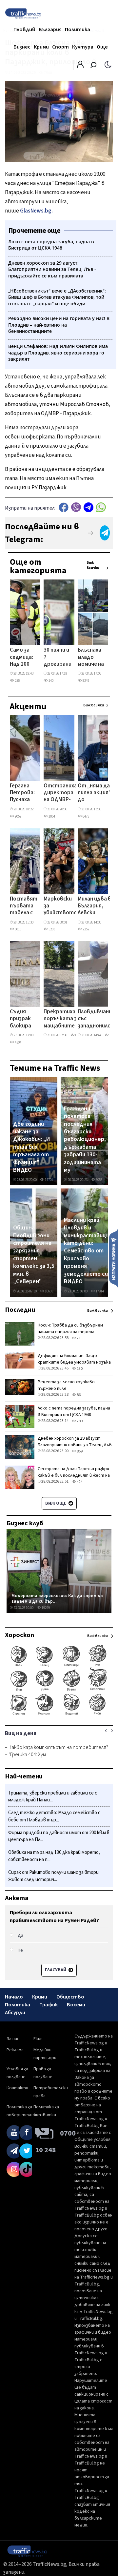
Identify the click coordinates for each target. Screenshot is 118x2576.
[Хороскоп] (59, 1714)
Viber (76, 507)
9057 (18, 816)
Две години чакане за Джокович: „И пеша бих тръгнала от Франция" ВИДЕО (32, 1147)
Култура (83, 47)
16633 (49, 1291)
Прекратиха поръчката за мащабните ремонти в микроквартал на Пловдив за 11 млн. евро (63, 1019)
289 (79, 1421)
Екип (38, 2039)
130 (79, 1369)
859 (79, 1451)
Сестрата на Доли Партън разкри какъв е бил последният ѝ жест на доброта (74, 1475)
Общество (70, 1997)
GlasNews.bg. (37, 211)
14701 (49, 1180)
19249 (45, 1608)
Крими (41, 47)
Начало (14, 1997)
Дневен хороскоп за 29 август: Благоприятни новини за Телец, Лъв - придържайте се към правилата (75, 1445)
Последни (20, 1310)
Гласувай (56, 1970)
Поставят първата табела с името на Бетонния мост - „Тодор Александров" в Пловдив (28, 906)
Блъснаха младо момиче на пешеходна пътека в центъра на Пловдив (92, 658)
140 (51, 681)
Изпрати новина (114, 1258)
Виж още (56, 1503)
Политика (78, 30)
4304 (18, 1042)
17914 (99, 1291)
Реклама (15, 2050)
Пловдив (24, 30)
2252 (86, 929)
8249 (86, 681)
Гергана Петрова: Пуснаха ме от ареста (22, 793)
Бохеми (76, 2005)
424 (79, 1482)
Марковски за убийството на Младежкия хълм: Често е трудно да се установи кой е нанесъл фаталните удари (60, 906)
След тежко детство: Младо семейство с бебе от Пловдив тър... (54, 1816)
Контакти (17, 2088)
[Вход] (80, 66)
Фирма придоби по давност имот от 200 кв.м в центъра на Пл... (59, 1836)
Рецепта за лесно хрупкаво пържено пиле (66, 1385)
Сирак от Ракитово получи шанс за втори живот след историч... (53, 1876)
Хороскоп (20, 1635)
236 (17, 681)
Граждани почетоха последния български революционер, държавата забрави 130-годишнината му (85, 1139)
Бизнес (22, 47)
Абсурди (15, 2013)
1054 (51, 816)
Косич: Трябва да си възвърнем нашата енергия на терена (70, 1329)
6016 (18, 929)
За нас (13, 2039)
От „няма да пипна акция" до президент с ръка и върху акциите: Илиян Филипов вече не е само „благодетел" (96, 793)
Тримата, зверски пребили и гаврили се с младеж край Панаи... (53, 1797)
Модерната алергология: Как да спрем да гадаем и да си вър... (57, 1599)
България (50, 30)
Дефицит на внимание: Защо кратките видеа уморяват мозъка (74, 1359)
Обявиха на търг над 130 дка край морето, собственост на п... (54, 1856)
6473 (86, 816)
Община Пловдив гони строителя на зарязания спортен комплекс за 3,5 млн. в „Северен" (34, 1255)
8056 (99, 1180)
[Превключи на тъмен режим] (108, 64)
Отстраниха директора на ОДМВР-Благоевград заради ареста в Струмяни (60, 793)
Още (102, 47)
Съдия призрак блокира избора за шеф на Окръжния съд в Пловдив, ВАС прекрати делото (23, 1019)
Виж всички (93, 565)
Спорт (60, 47)
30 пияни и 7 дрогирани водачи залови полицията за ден (58, 658)
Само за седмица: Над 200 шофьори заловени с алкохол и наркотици (24, 658)
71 (78, 1338)
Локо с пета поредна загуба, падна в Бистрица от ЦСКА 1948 (74, 1411)
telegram (88, 507)
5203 (51, 929)
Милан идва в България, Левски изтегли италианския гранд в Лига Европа (94, 906)
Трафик (49, 2005)
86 (78, 1395)
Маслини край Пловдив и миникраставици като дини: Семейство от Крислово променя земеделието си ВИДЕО (87, 1251)
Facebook (64, 507)
